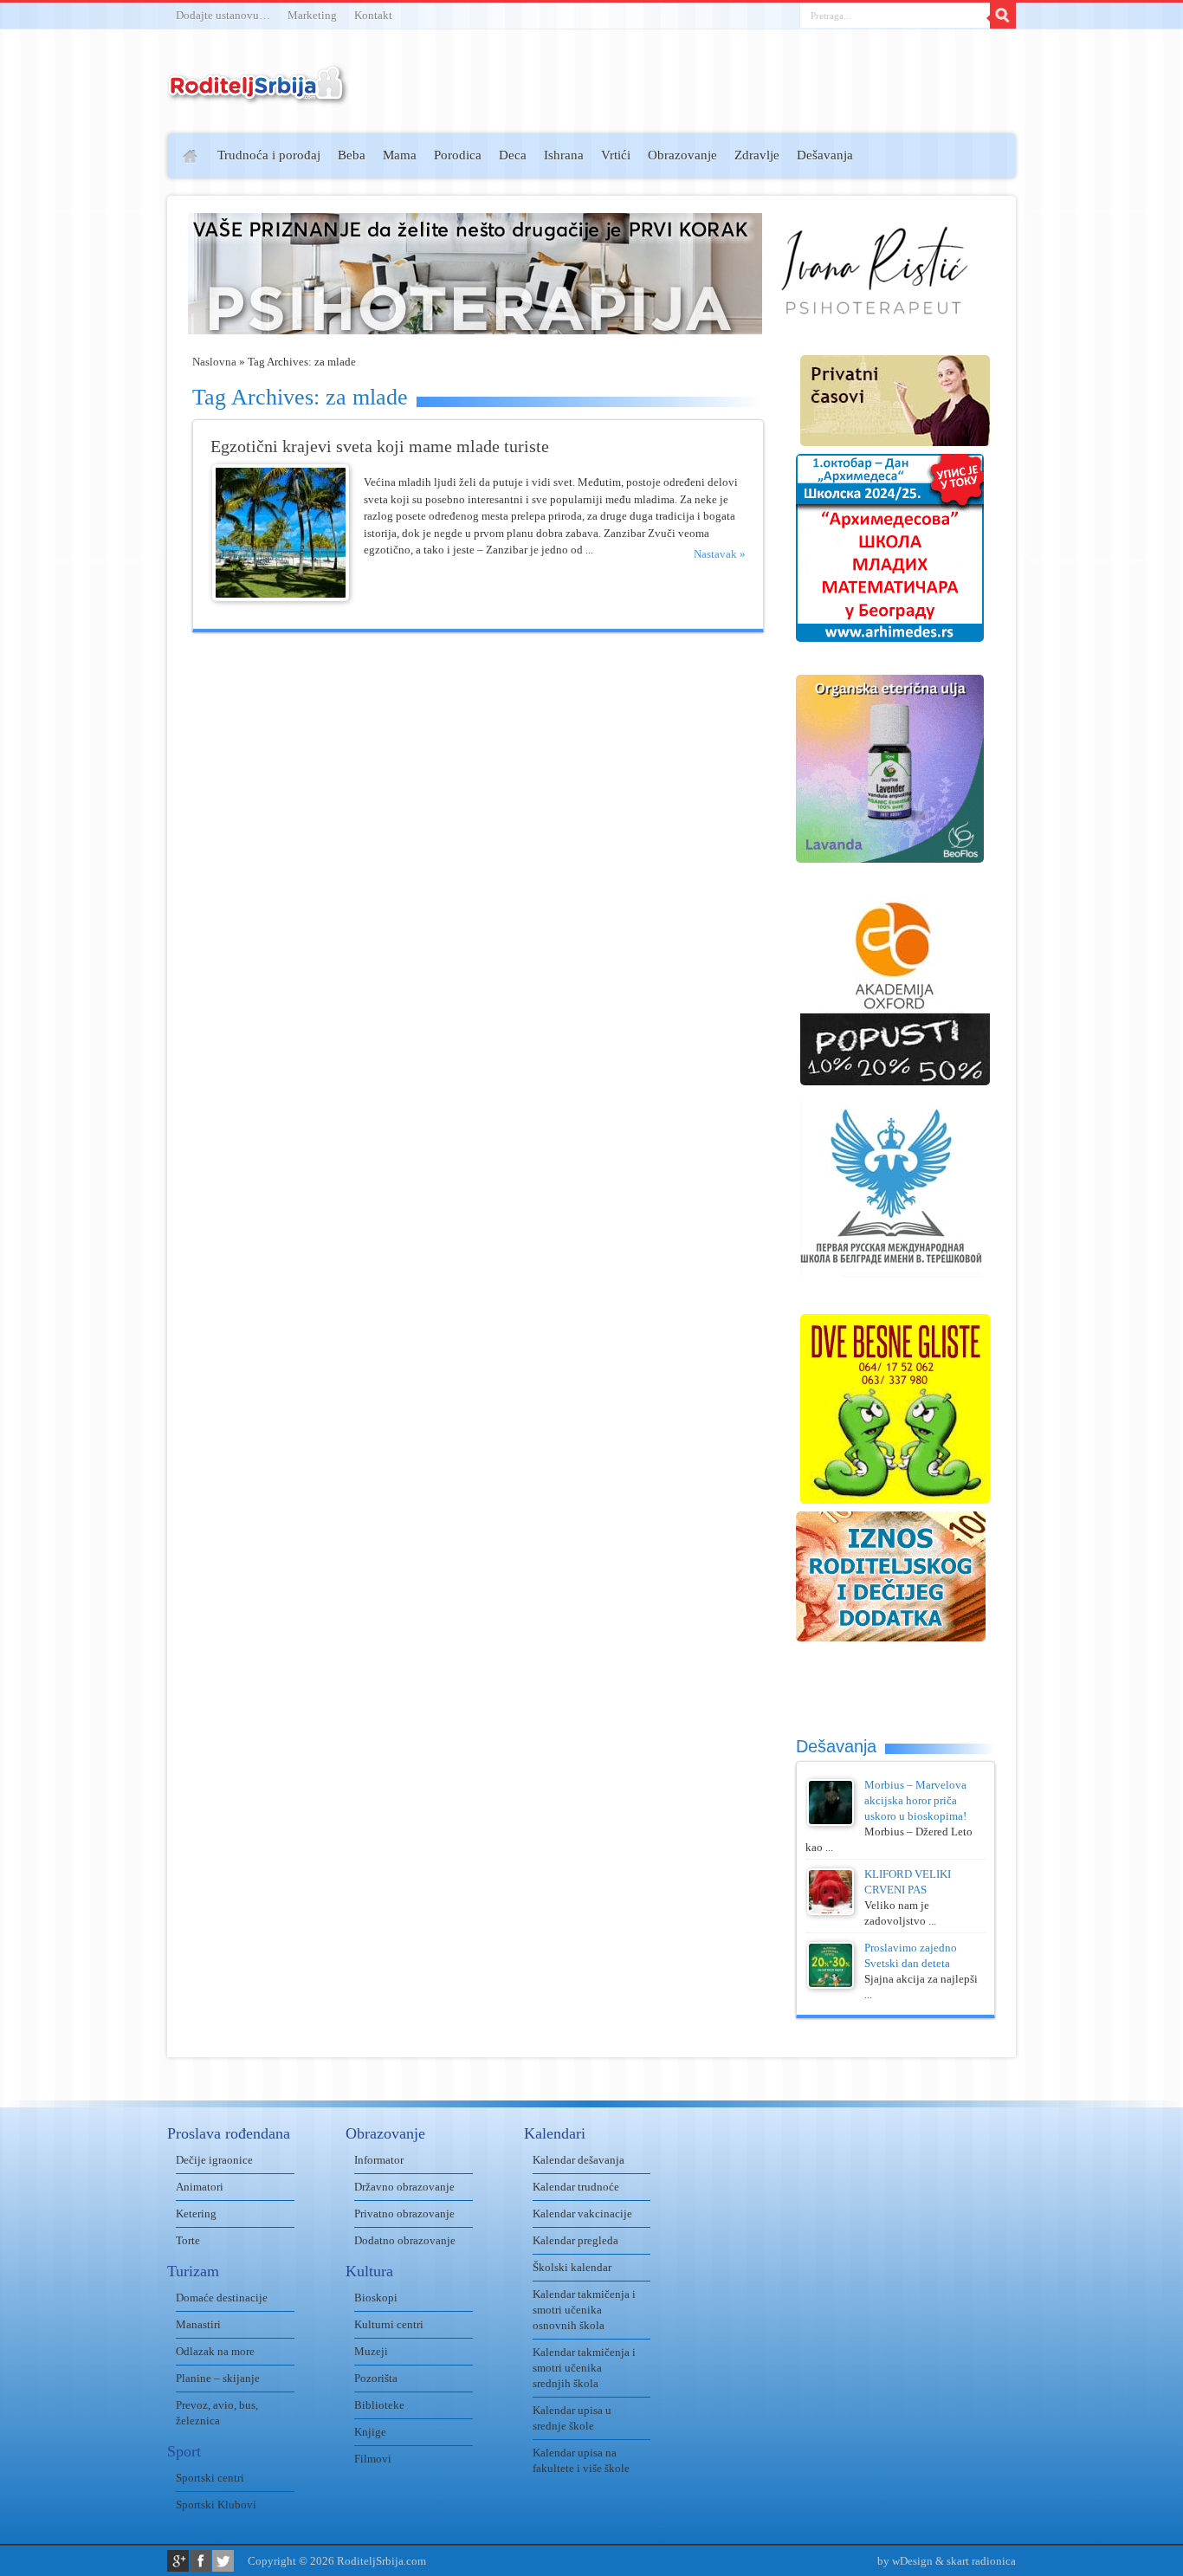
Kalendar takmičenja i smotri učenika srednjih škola (584, 2368)
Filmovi (373, 2459)
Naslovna (214, 362)
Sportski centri (210, 2478)
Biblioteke (379, 2405)
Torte (188, 2240)
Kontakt (373, 15)
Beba (352, 155)
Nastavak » (720, 554)
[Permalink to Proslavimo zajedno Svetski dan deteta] (831, 1985)
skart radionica (981, 2561)
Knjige (370, 2432)
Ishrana (564, 155)
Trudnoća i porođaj (269, 155)
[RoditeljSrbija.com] (258, 95)
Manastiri (198, 2324)
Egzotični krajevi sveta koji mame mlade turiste (380, 447)
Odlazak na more (215, 2351)
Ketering (196, 2214)
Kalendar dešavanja (579, 2160)
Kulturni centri (389, 2324)
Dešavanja (825, 155)
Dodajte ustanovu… (223, 15)
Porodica (458, 155)
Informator (379, 2160)
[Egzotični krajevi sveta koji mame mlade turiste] (281, 597)
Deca (513, 155)
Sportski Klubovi (216, 2505)
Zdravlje (757, 155)
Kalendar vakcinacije (582, 2214)
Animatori (200, 2187)
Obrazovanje (682, 155)
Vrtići (616, 155)
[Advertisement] (100, 386)
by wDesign (905, 2561)
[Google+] (178, 2561)
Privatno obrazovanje (404, 2214)
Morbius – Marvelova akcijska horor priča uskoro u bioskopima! (915, 1800)
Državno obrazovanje (404, 2187)
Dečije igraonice (214, 2160)
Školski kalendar (572, 2267)
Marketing (312, 15)
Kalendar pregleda (575, 2240)
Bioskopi (376, 2298)
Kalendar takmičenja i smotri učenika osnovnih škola (584, 2310)
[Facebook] (200, 2561)
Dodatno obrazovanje (405, 2240)
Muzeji (371, 2351)
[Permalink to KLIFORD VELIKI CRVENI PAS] (831, 1911)
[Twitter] (223, 2561)
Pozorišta (376, 2378)
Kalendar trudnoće (576, 2187)
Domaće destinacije (222, 2298)
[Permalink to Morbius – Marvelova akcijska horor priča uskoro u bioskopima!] (831, 1822)
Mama (400, 155)
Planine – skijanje (218, 2378)
